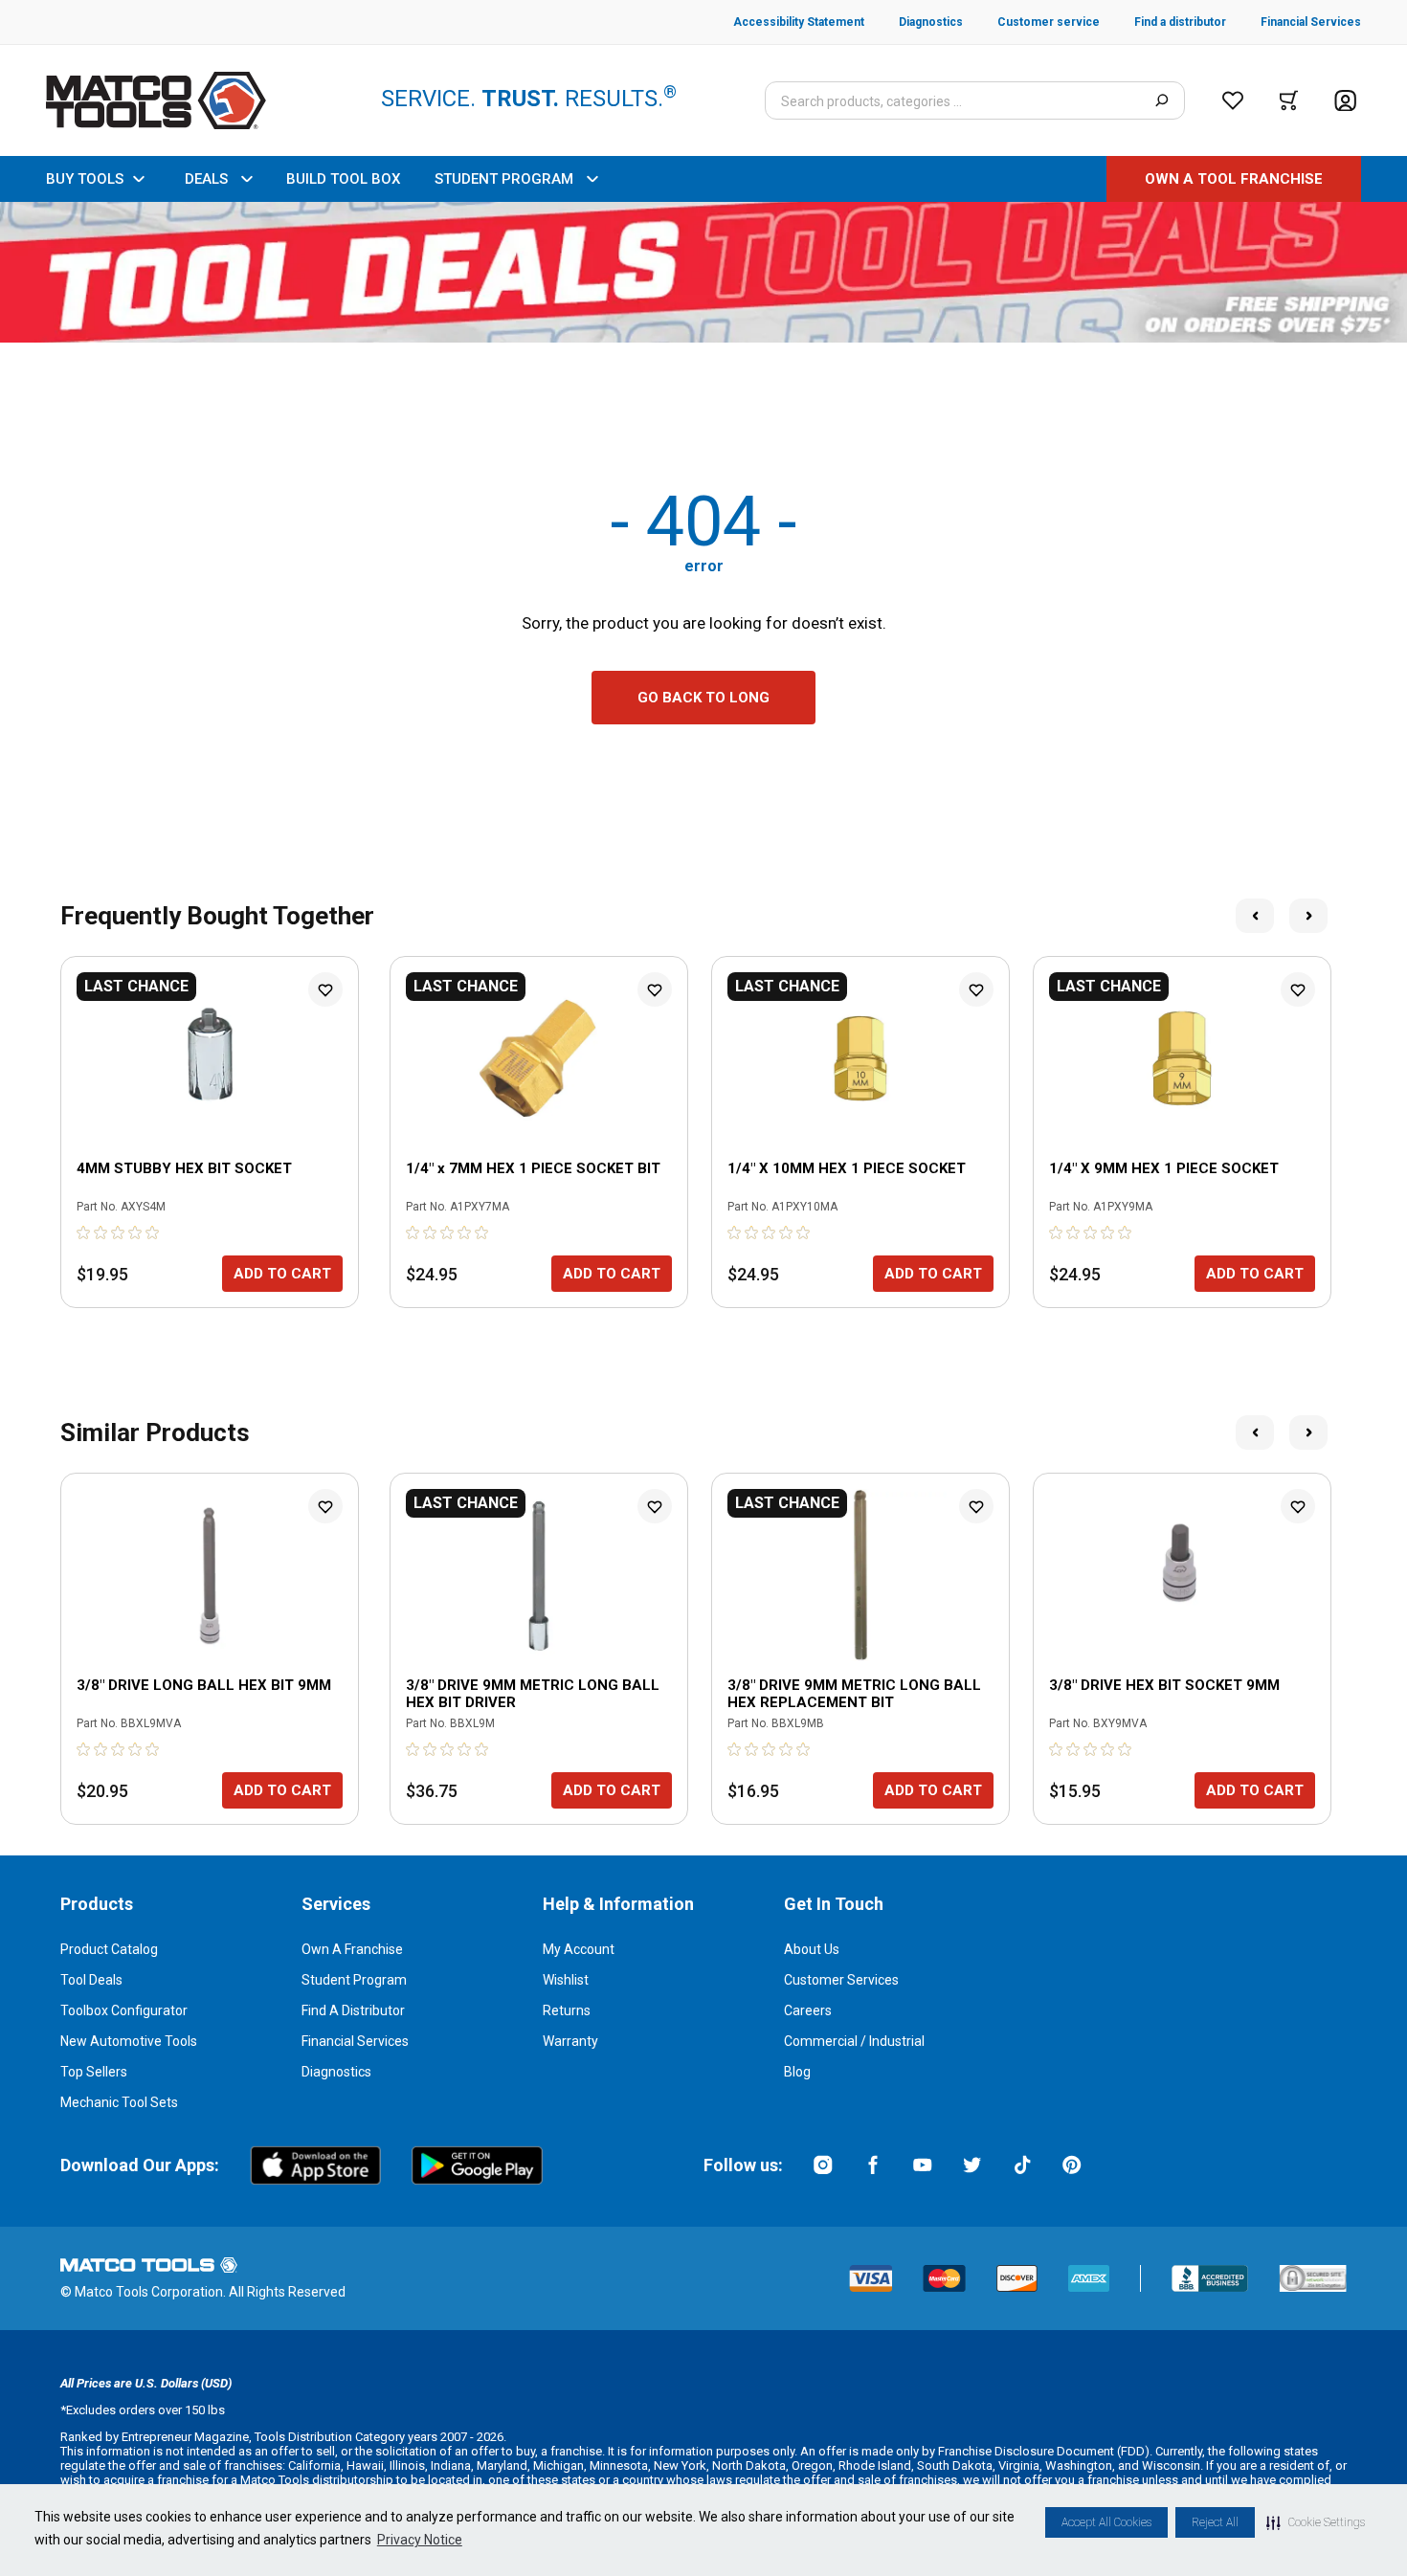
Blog (797, 2072)
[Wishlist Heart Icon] (325, 989)
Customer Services (841, 1980)
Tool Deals (91, 1980)
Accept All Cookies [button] (1106, 2522)
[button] (1316, 2522)
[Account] (1345, 101)
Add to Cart (282, 1274)
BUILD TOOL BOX (343, 179)
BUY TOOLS (85, 179)
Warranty (570, 2041)
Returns (567, 2010)
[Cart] (1289, 100)
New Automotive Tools (129, 2041)
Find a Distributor (353, 2010)
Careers (808, 2010)
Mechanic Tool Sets (119, 2102)
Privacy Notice (420, 2540)
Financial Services (355, 2041)
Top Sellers (94, 2072)
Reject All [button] (1215, 2522)
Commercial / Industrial (854, 2041)
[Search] (1161, 100)
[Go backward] (1255, 916)
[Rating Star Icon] (84, 1232)
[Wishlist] (1233, 100)
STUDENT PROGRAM (504, 179)
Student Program (354, 1980)
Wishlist (566, 1980)
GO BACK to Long (703, 698)
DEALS (206, 179)
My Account (579, 1949)
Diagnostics (336, 2072)
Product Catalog (109, 1949)
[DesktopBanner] (703, 272)
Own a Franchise (352, 1949)
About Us (812, 1949)
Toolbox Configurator (124, 2010)
